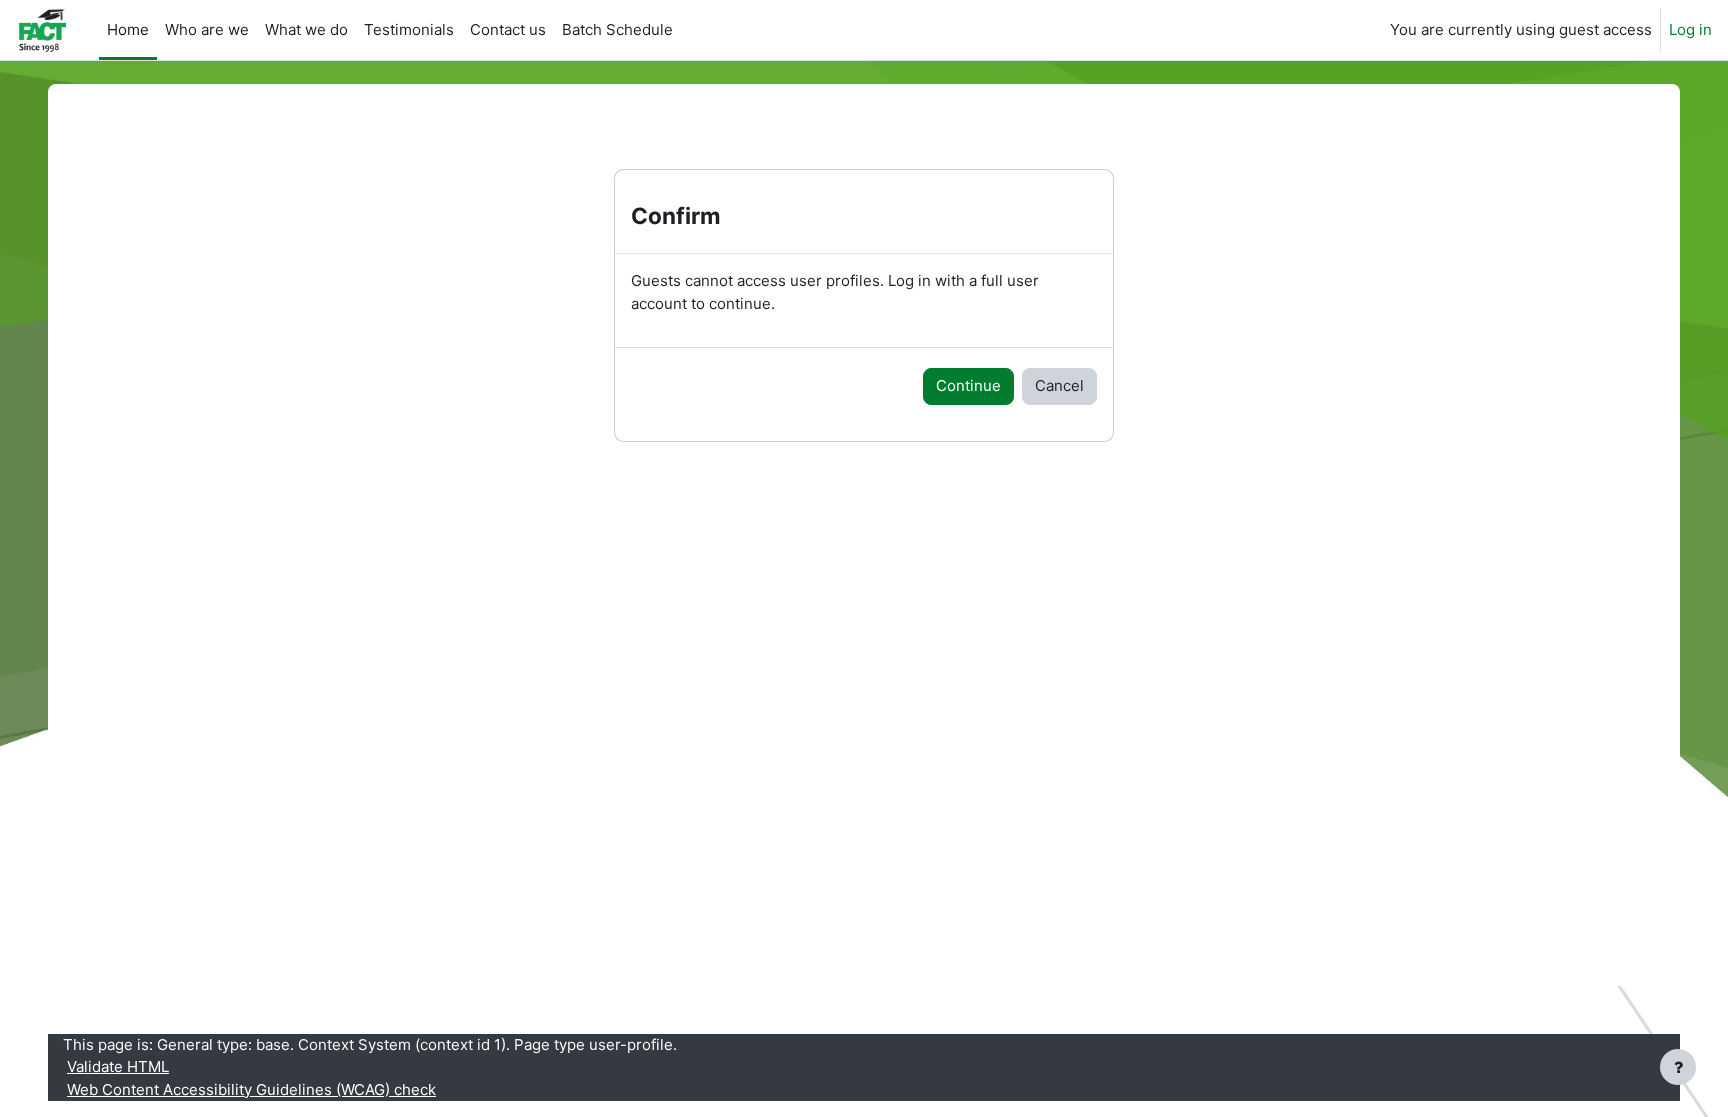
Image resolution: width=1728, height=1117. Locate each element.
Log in (1690, 29)
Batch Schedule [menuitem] (617, 29)
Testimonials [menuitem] (409, 29)
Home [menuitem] (128, 29)
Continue (968, 385)
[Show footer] (1678, 1067)
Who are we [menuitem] (207, 29)
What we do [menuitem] (306, 29)
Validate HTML (118, 1066)
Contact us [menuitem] (508, 29)
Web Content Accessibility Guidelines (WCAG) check (251, 1089)
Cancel (1059, 385)
